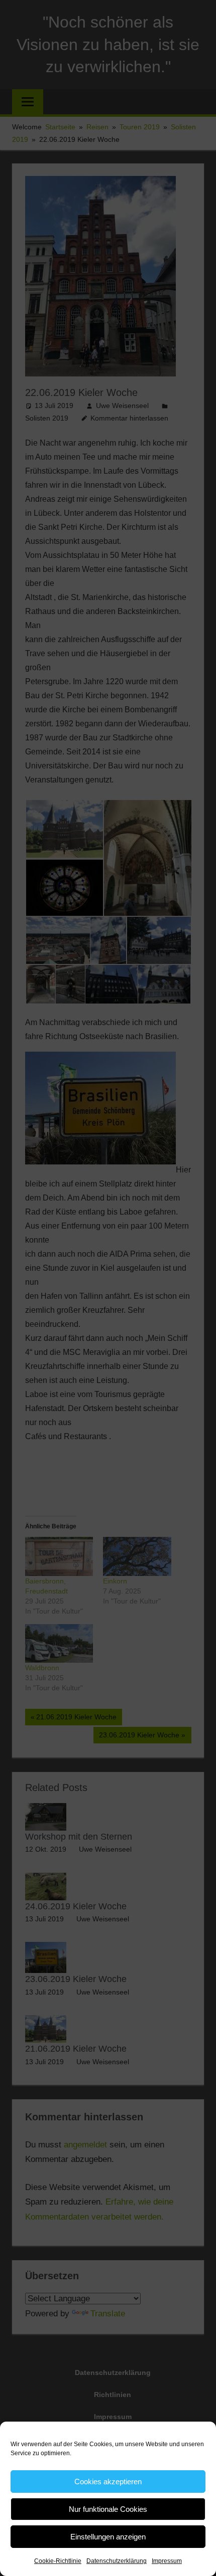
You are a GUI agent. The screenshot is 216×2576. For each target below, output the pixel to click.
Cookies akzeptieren (108, 2482)
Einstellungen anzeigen (108, 2537)
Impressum (167, 2561)
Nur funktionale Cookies (108, 2509)
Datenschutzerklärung (117, 2561)
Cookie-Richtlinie (58, 2561)
